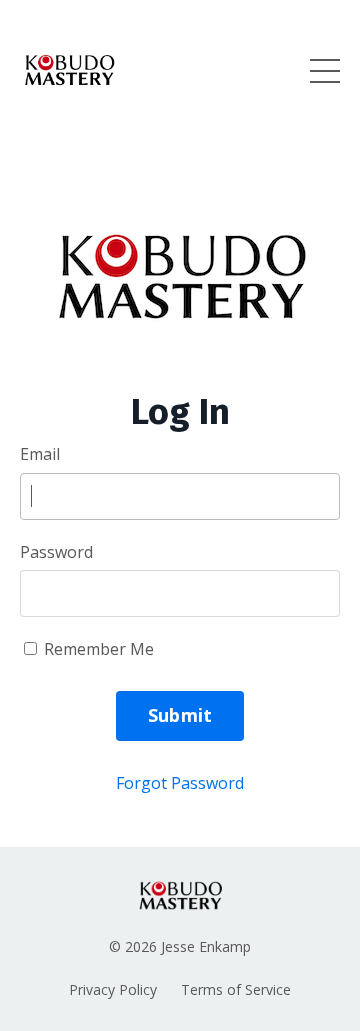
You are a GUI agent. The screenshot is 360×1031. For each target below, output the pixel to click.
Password (56, 552)
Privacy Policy (113, 989)
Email (40, 454)
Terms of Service (236, 989)
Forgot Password (180, 783)
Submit (180, 715)
